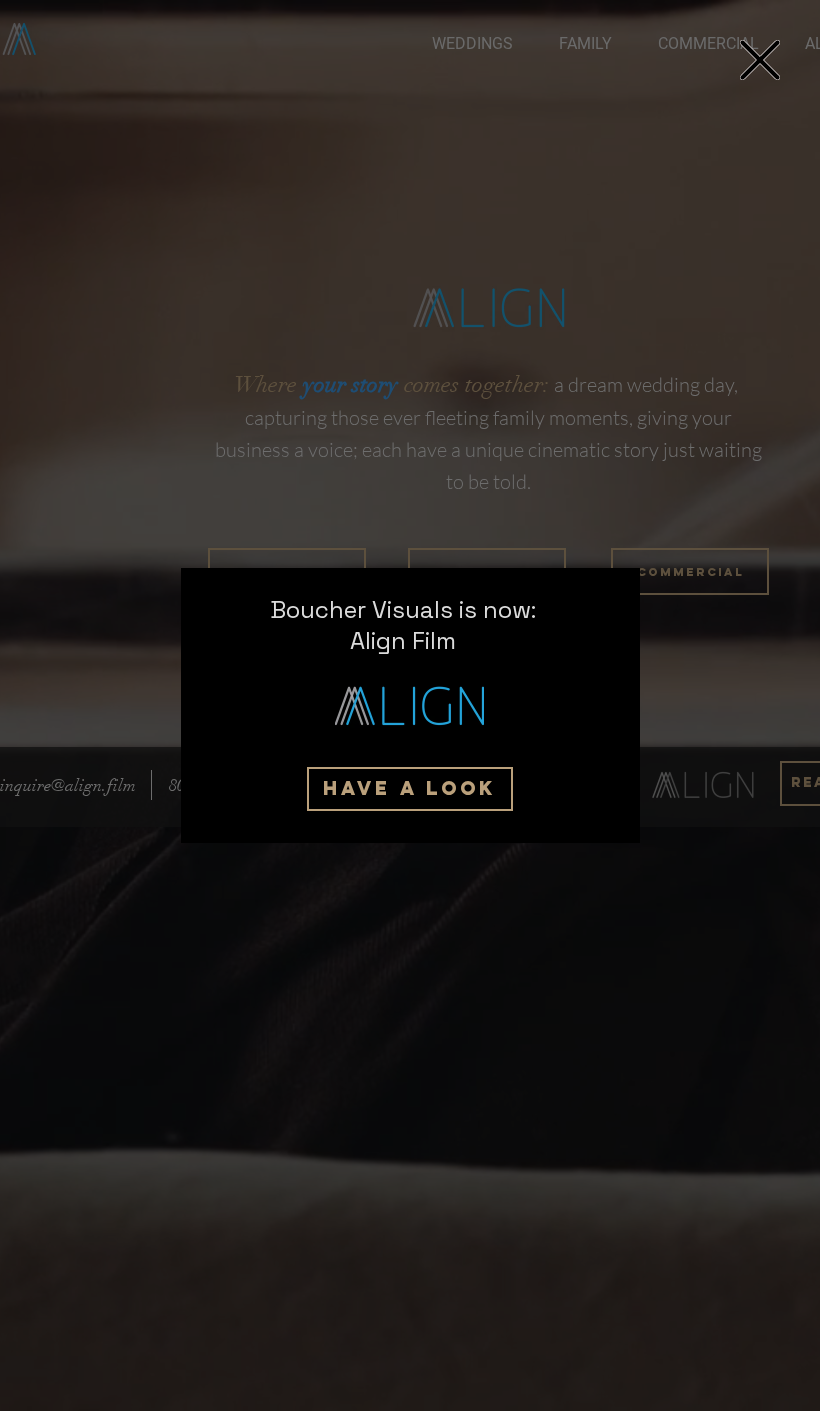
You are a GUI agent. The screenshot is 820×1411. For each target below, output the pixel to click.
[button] (760, 60)
